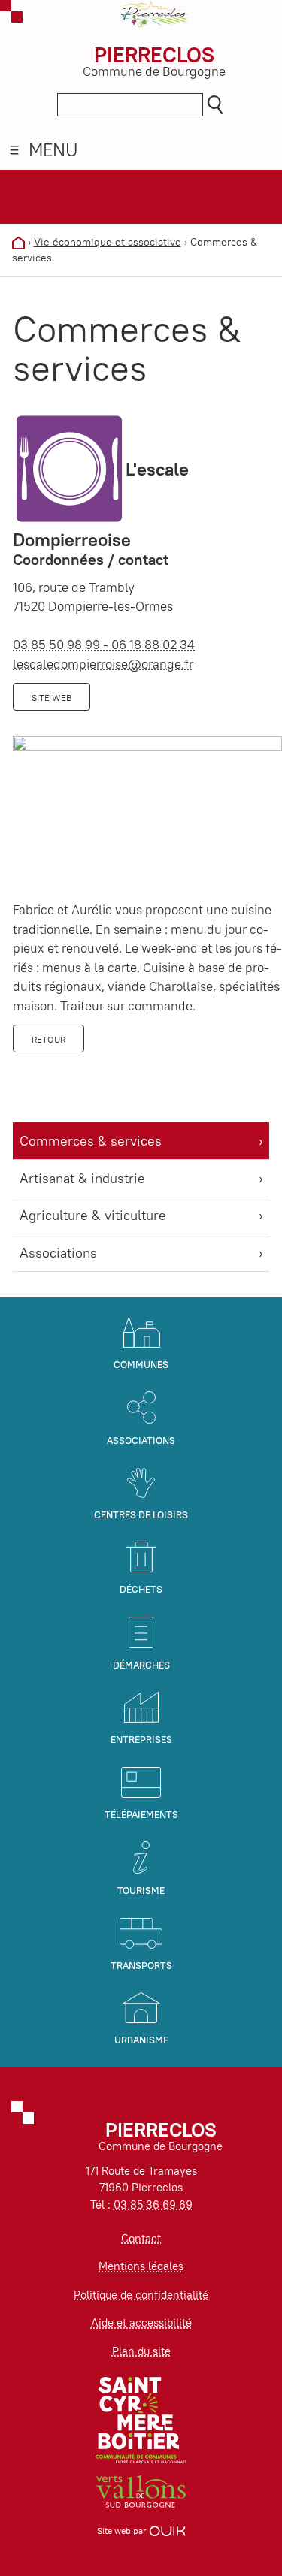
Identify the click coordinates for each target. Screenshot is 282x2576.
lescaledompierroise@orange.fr (103, 664)
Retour (49, 1039)
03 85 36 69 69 (153, 2205)
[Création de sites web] (167, 2531)
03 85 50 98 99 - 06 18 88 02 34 (104, 645)
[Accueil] (18, 242)
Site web (52, 698)
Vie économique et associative (108, 242)
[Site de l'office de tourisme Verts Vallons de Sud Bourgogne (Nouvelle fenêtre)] (141, 2490)
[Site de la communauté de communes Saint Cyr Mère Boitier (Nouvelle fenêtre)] (141, 2419)
